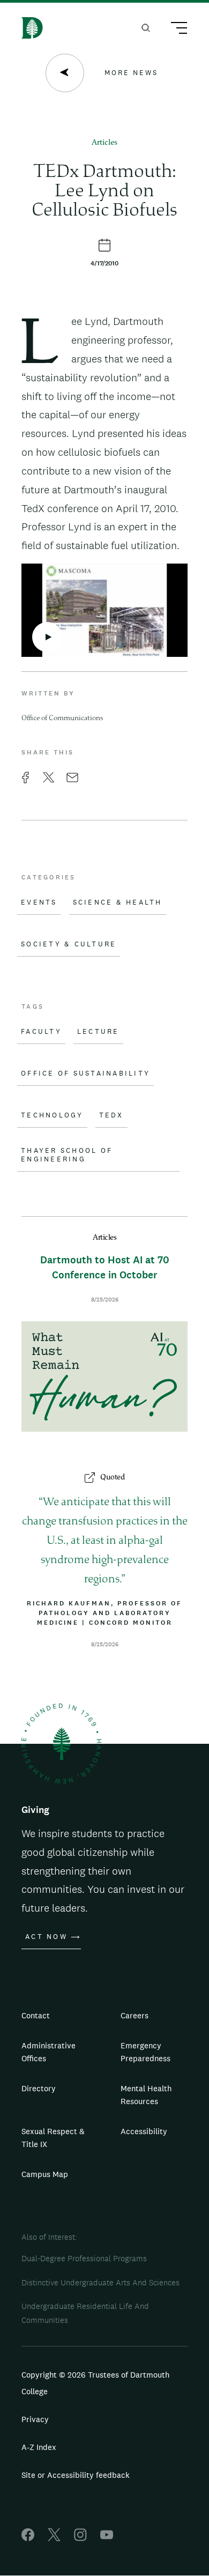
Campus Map (45, 2174)
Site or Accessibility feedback (76, 2475)
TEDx (111, 1115)
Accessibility (144, 2131)
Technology (52, 1115)
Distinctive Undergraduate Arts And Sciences (100, 2282)
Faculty (41, 1032)
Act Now (46, 1937)
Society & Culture (69, 944)
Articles (104, 143)
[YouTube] (107, 2538)
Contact (36, 2015)
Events (39, 902)
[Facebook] (28, 2538)
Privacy (35, 2419)
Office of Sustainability (85, 1074)
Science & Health (118, 902)
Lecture (98, 1032)
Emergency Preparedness (145, 2052)
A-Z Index (39, 2447)
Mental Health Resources (146, 2095)
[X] (54, 2538)
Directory (39, 2088)
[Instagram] (80, 2538)
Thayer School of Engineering (67, 1155)
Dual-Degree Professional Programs (84, 2258)
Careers (135, 2015)
